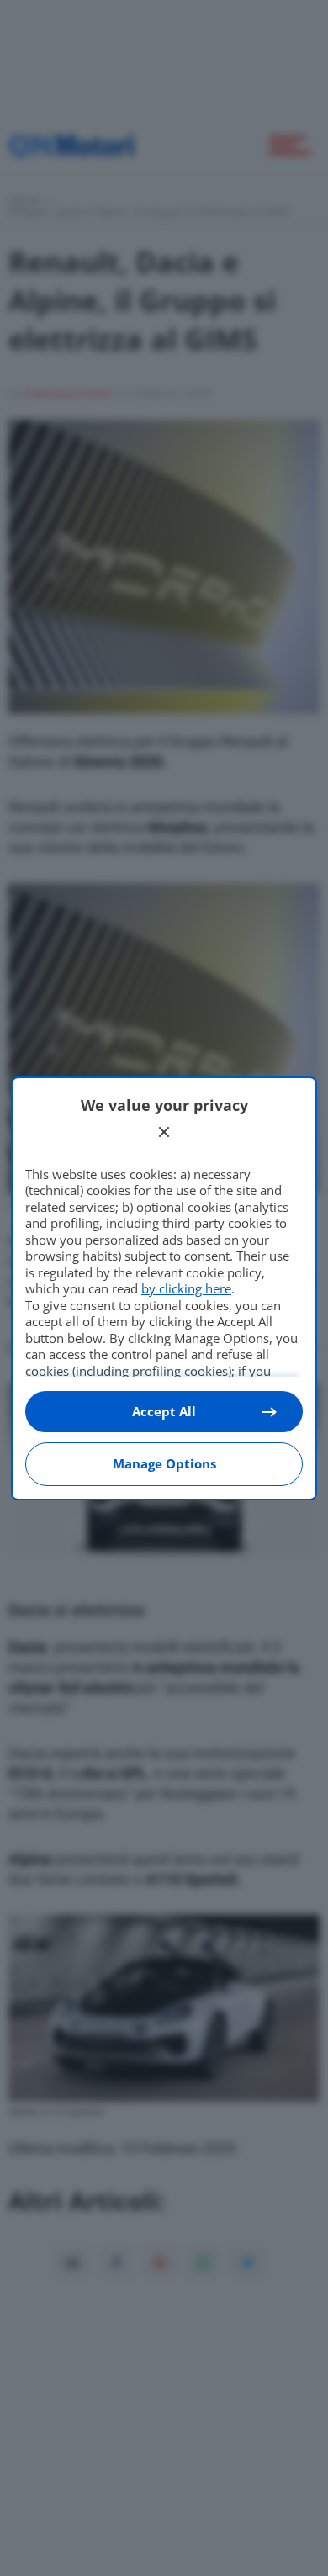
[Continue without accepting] (164, 1132)
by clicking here (186, 1288)
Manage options (164, 1463)
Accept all (164, 1411)
